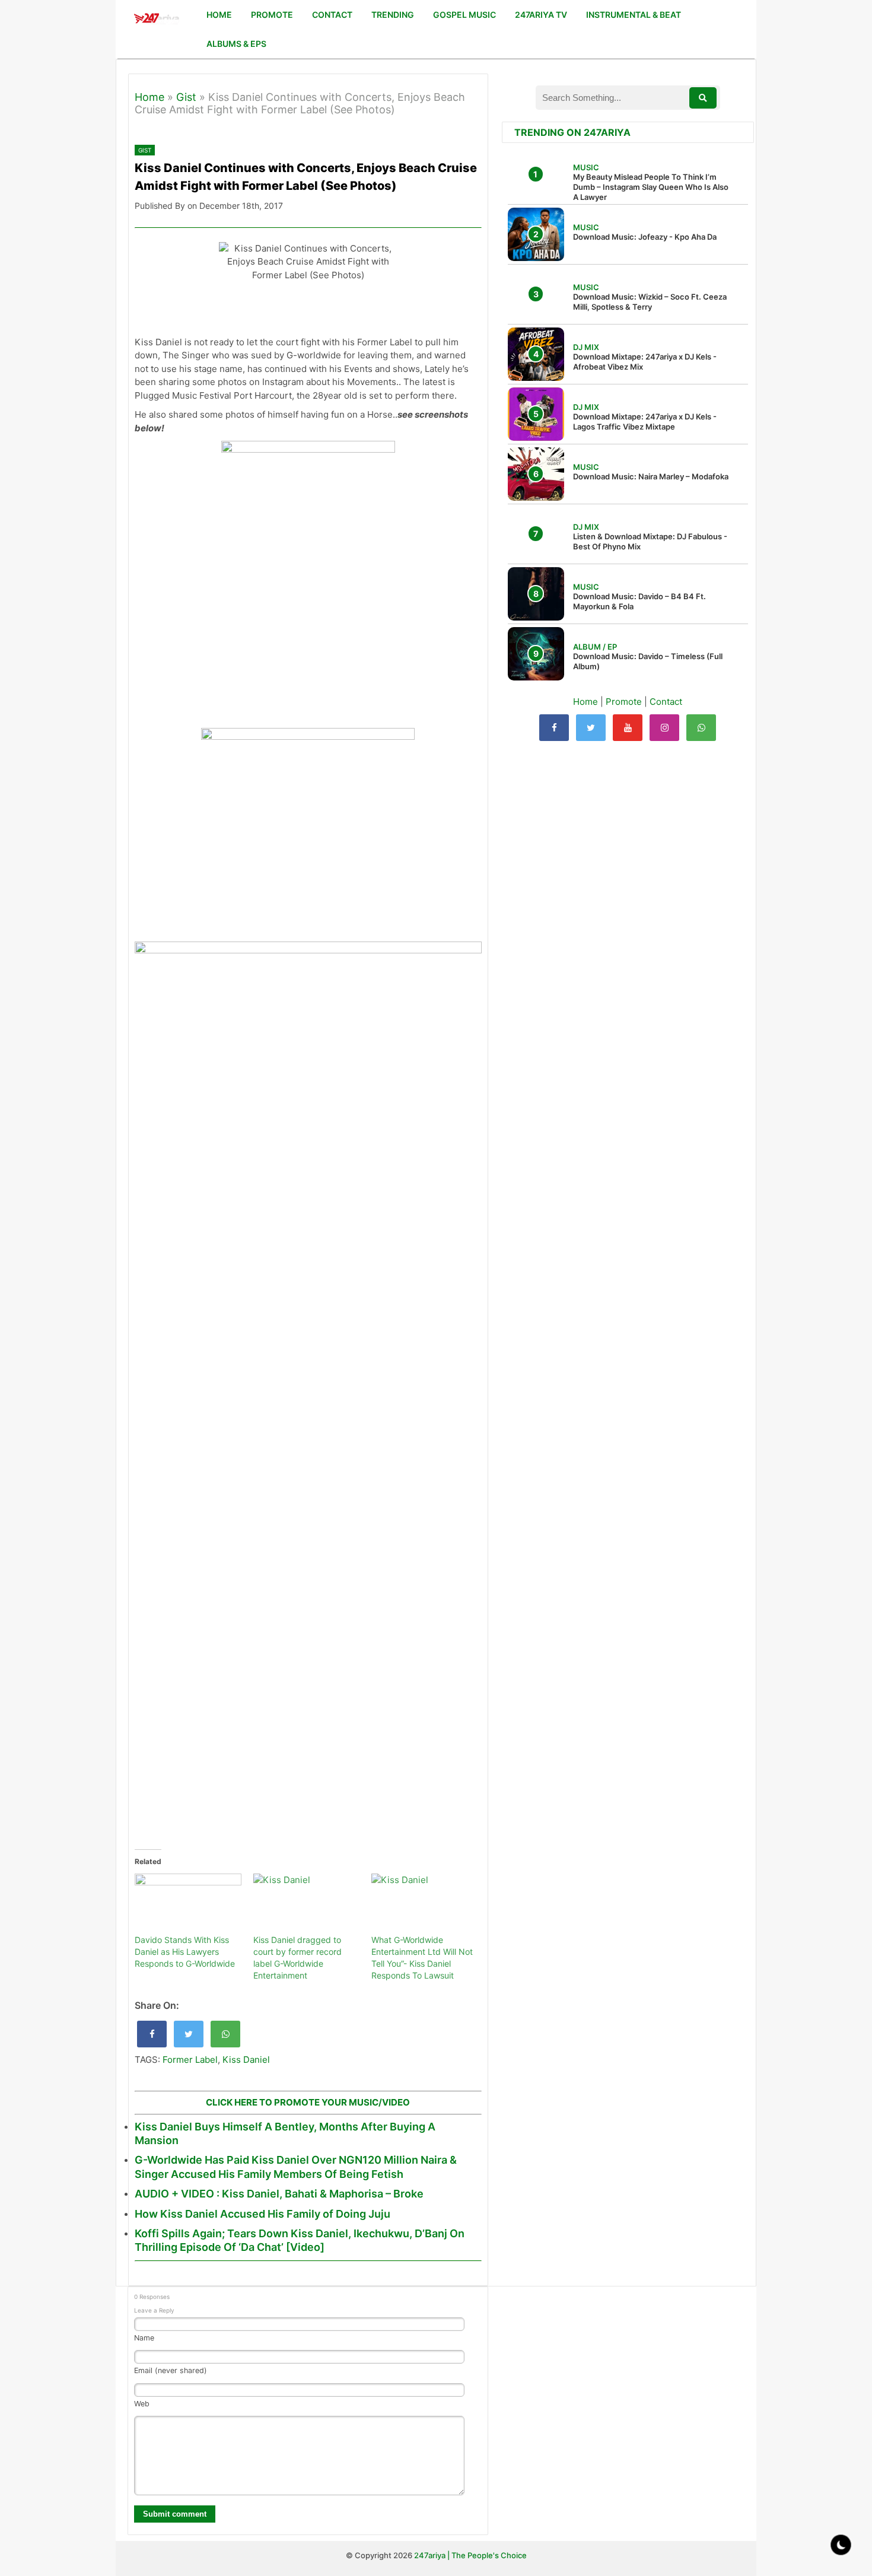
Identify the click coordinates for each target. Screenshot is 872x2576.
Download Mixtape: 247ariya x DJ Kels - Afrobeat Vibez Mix (645, 362)
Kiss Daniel (246, 2060)
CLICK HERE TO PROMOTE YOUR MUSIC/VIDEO (308, 2102)
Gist (186, 97)
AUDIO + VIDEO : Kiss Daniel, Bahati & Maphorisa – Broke (279, 2194)
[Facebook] (554, 728)
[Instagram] (664, 728)
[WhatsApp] (701, 728)
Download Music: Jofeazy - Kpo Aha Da (645, 237)
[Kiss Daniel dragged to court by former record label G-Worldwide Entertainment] (307, 1904)
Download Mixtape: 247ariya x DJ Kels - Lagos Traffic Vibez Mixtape (645, 422)
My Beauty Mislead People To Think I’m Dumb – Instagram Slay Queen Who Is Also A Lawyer (651, 187)
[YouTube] (628, 728)
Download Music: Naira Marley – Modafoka (651, 476)
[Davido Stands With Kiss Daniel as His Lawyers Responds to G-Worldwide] (188, 1904)
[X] (591, 728)
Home (149, 97)
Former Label (190, 2060)
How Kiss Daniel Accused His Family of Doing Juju (262, 2214)
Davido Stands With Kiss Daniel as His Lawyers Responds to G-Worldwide (185, 1952)
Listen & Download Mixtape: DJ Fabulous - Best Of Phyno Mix (650, 541)
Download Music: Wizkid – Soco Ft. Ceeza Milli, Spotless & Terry (650, 302)
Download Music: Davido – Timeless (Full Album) (648, 661)
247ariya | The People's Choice (470, 2555)
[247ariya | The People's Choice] (156, 20)
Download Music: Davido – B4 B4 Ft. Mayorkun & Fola (639, 601)
